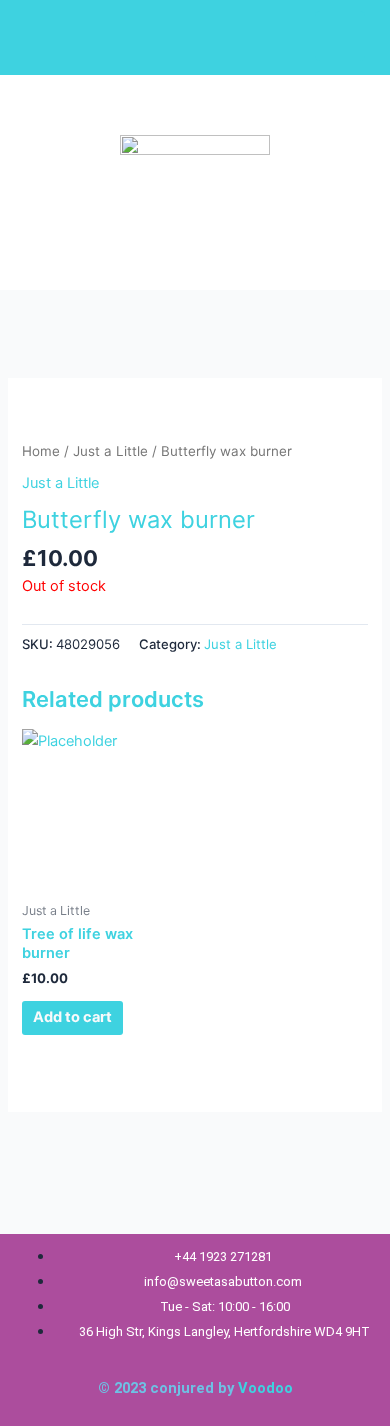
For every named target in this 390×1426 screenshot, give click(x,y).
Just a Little (110, 451)
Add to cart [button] (72, 1017)
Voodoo (265, 1388)
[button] (105, 246)
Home (41, 451)
